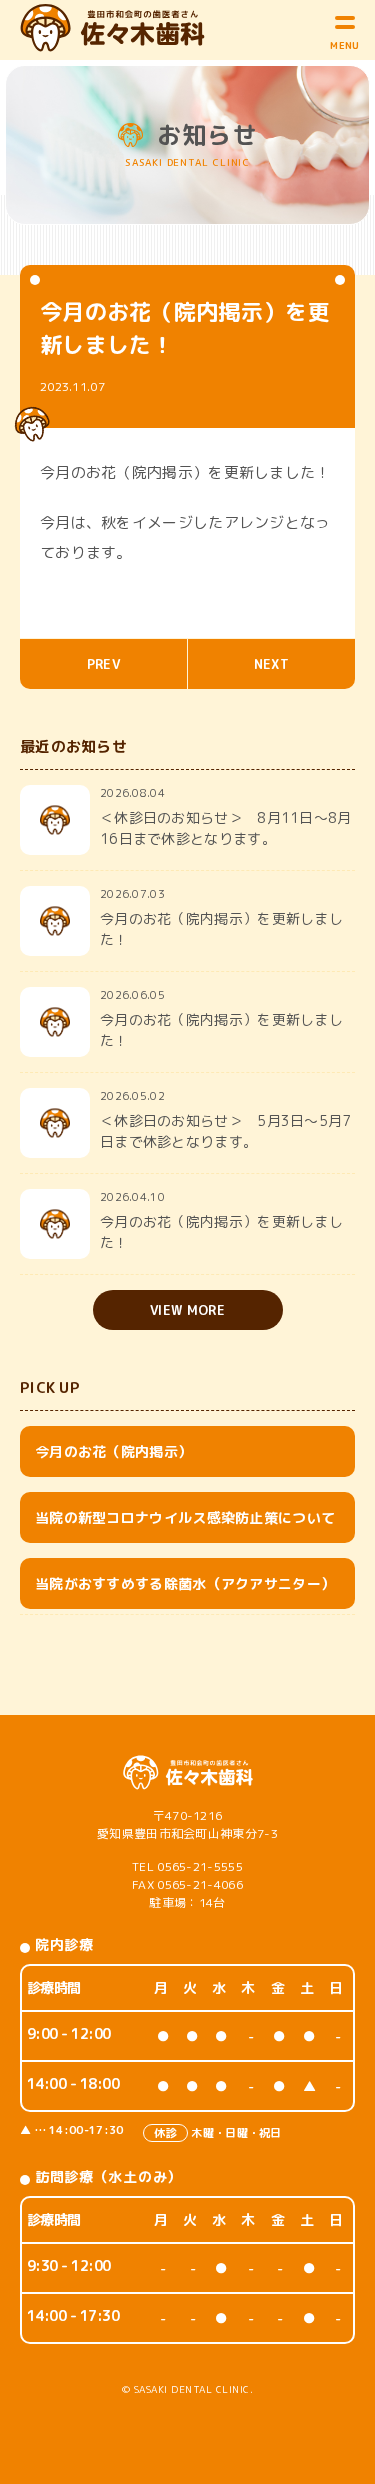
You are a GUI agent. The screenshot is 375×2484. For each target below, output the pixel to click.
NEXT (271, 664)
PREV (103, 664)
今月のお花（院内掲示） (113, 1451)
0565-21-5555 (200, 1866)
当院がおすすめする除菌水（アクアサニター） (185, 1583)
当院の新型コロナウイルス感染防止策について (185, 1517)
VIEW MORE (187, 1310)
